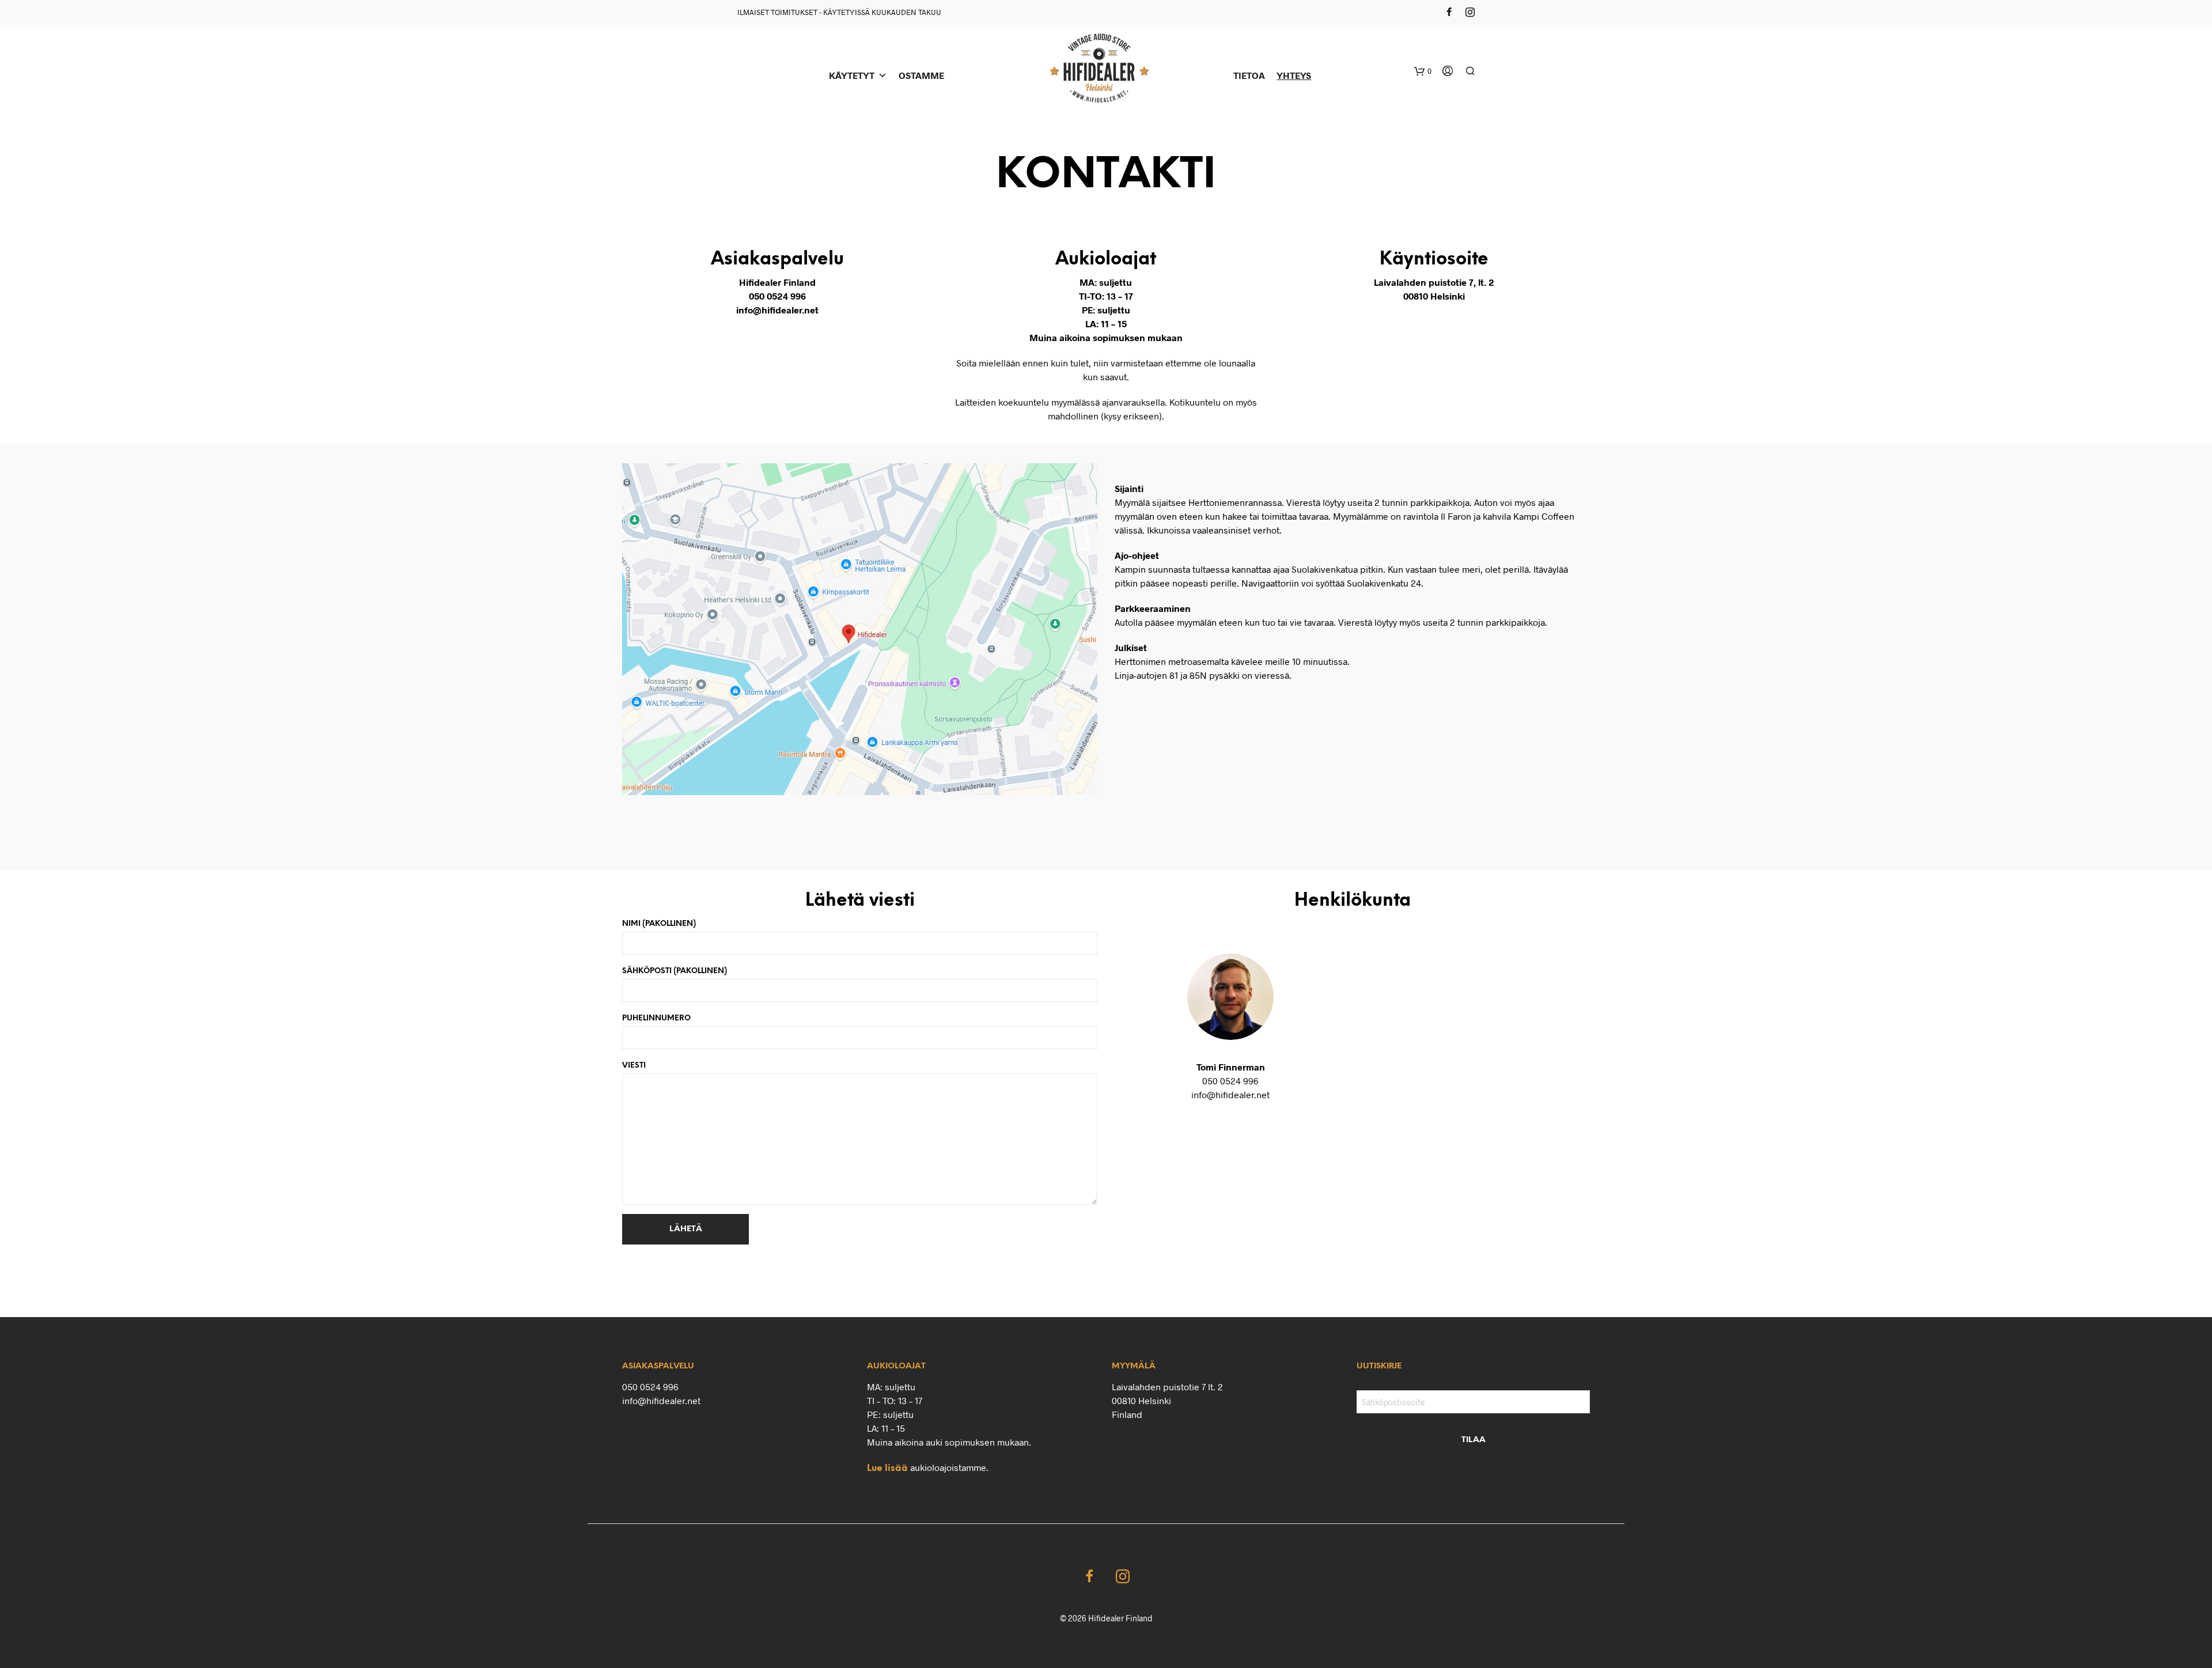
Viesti (634, 1066)
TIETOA (1249, 75)
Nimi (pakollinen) (659, 924)
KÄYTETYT (852, 75)
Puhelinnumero (656, 1018)
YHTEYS (1294, 75)
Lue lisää (887, 1468)
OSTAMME (921, 75)
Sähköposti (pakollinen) (675, 971)
